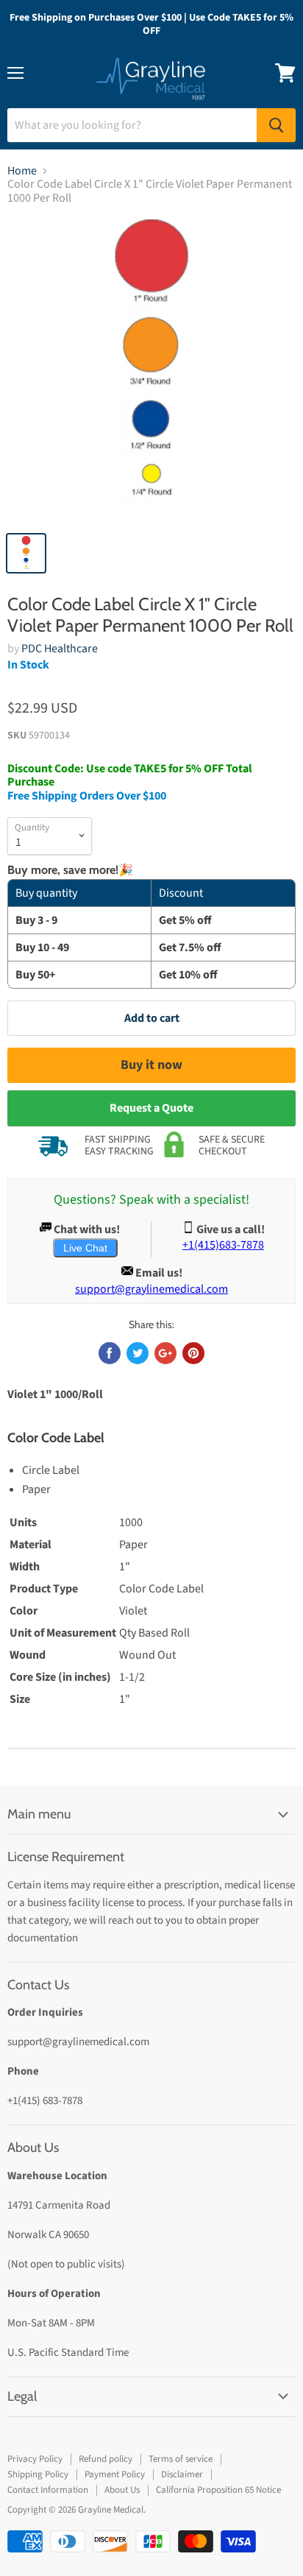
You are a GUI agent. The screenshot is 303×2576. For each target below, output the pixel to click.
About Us (122, 2490)
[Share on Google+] (165, 1353)
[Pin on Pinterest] (193, 1353)
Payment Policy (115, 2474)
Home (22, 171)
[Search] (276, 125)
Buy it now (151, 1065)
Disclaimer (182, 2474)
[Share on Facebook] (110, 1353)
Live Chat (85, 1248)
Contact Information (48, 2490)
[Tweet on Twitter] (138, 1353)
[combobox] (132, 125)
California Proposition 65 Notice (218, 2490)
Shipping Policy (38, 2474)
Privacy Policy (35, 2459)
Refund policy (106, 2459)
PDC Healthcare (60, 649)
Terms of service (181, 2459)
